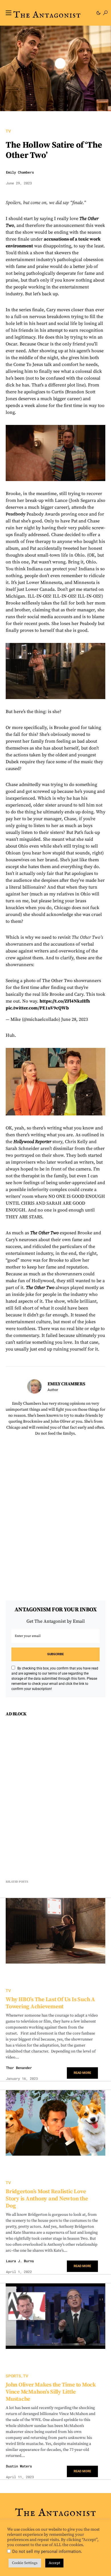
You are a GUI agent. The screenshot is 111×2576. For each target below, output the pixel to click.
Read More (82, 2073)
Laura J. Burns (20, 2261)
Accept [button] (54, 2563)
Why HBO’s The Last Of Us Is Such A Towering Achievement (50, 2003)
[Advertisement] (55, 1798)
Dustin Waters (19, 2466)
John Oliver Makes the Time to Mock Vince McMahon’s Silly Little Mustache (51, 2392)
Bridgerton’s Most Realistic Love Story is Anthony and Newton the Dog (47, 2199)
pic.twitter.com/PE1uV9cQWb (37, 1008)
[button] (9, 13)
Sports (13, 2376)
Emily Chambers (20, 172)
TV (8, 131)
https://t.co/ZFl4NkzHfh (65, 1001)
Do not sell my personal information (47, 2551)
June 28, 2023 (75, 1019)
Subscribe (55, 1654)
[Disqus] (55, 1514)
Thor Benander (19, 2068)
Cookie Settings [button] (25, 2563)
